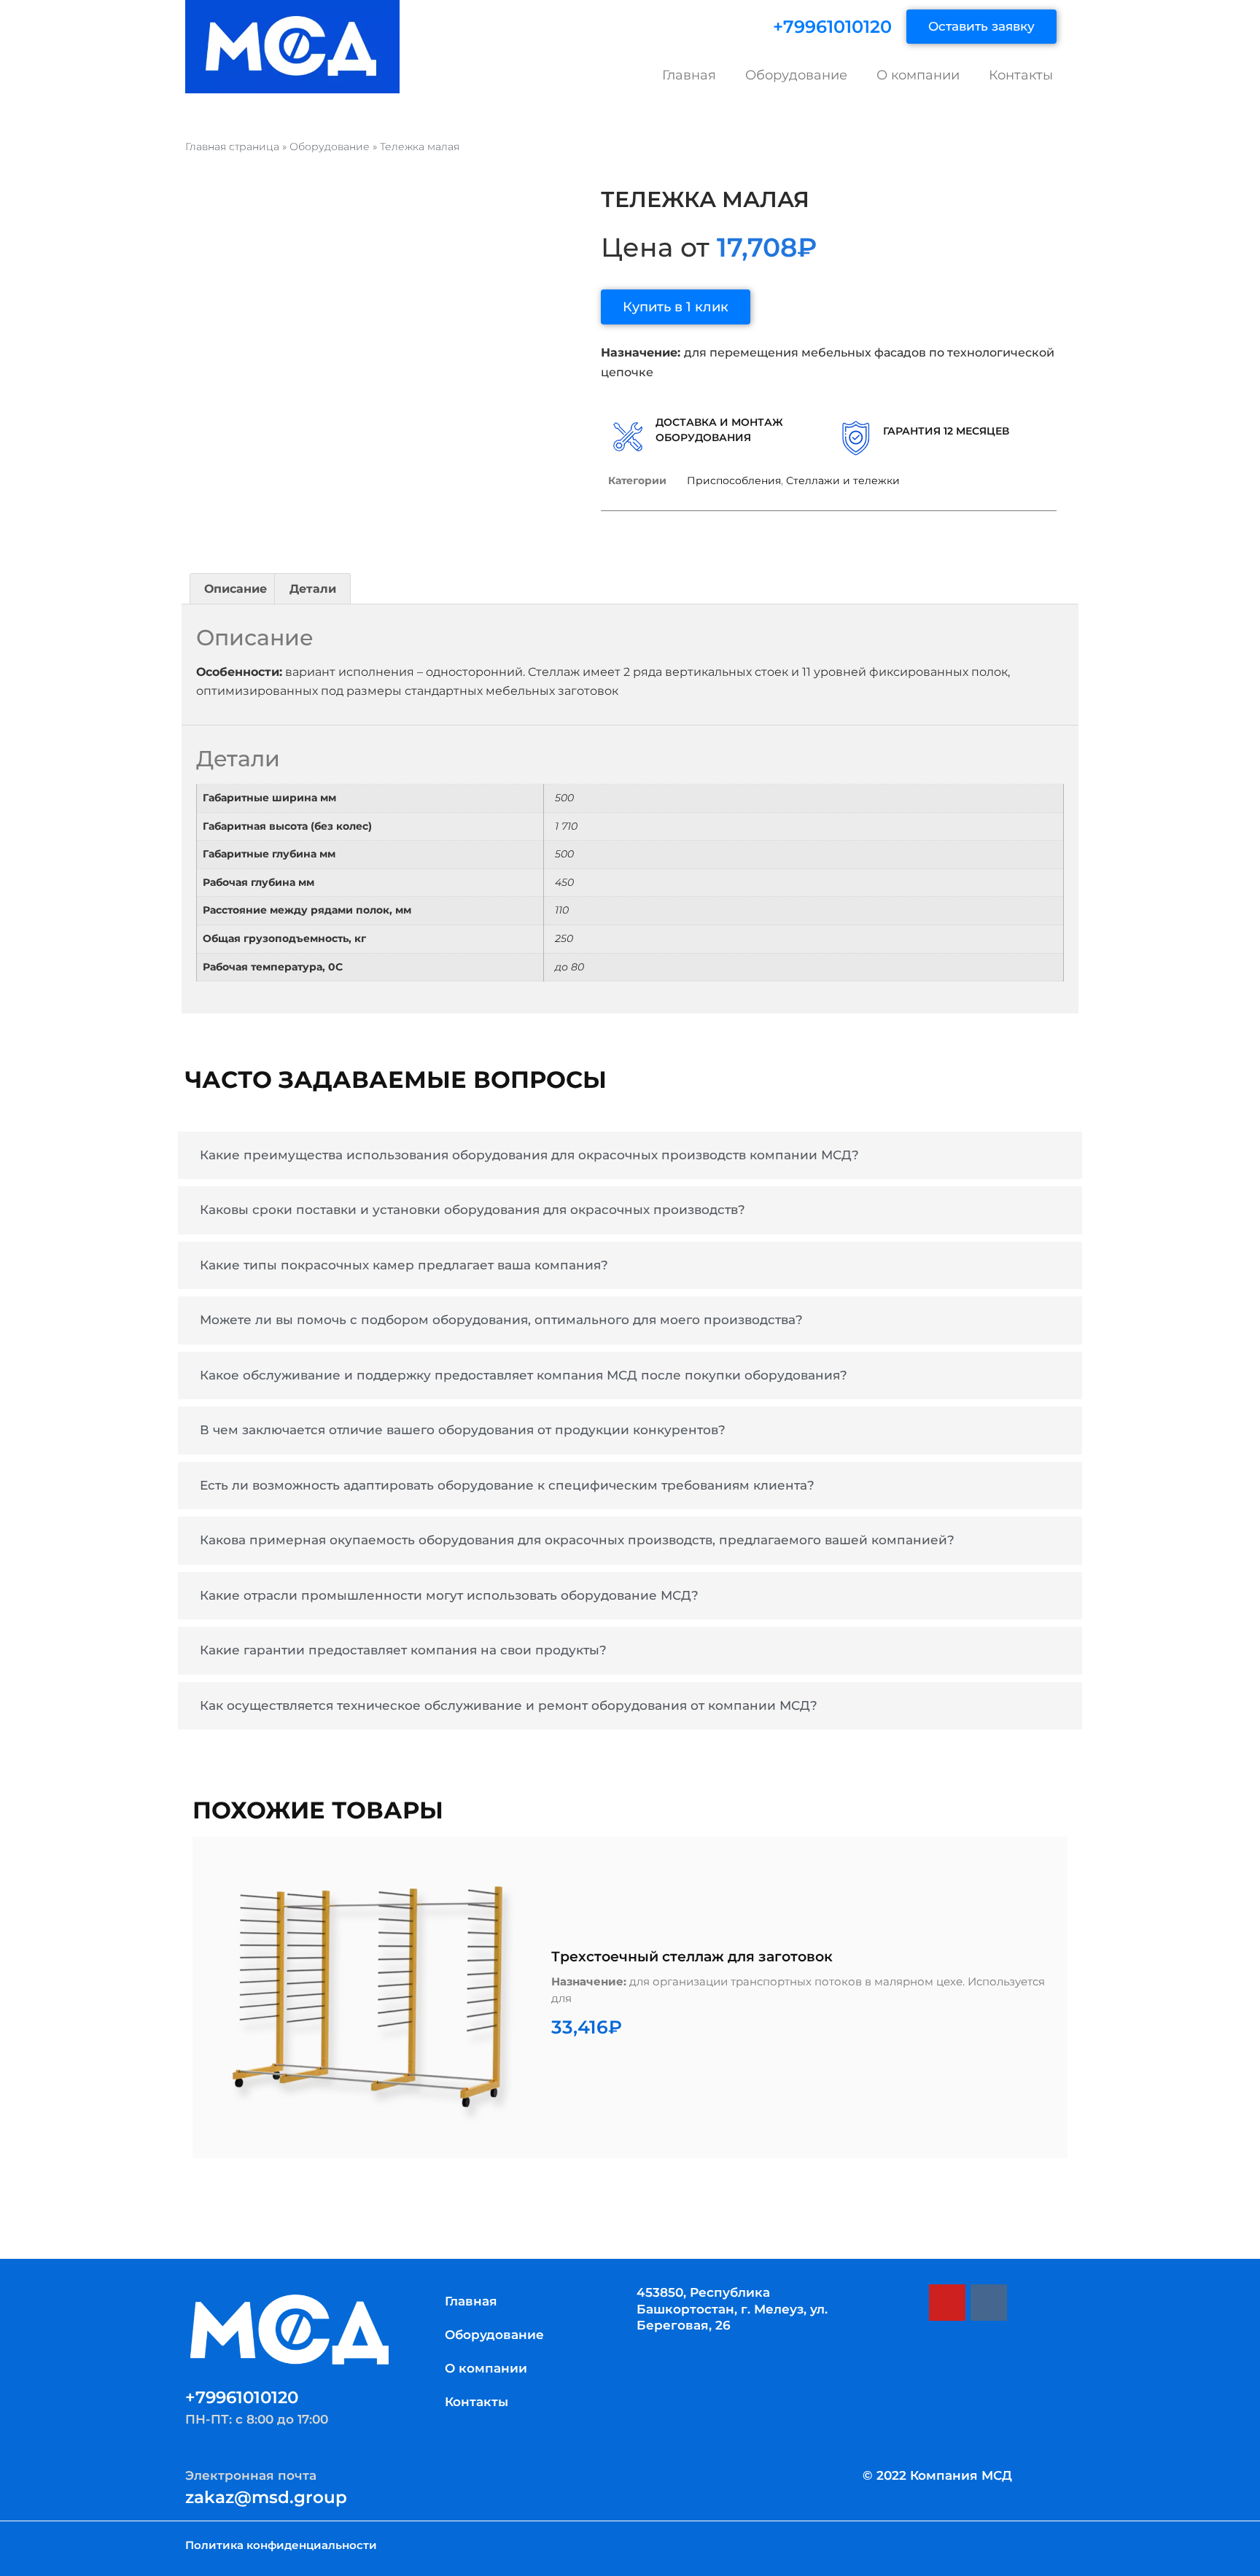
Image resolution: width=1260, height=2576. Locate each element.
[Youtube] (947, 2303)
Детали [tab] (313, 589)
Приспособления (734, 480)
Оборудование (796, 75)
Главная (689, 75)
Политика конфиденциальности (281, 2545)
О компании (918, 75)
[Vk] (989, 2303)
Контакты (1021, 75)
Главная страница (232, 147)
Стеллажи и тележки (843, 480)
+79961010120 (832, 27)
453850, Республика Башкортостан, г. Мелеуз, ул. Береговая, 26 (732, 2308)
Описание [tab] (236, 589)
